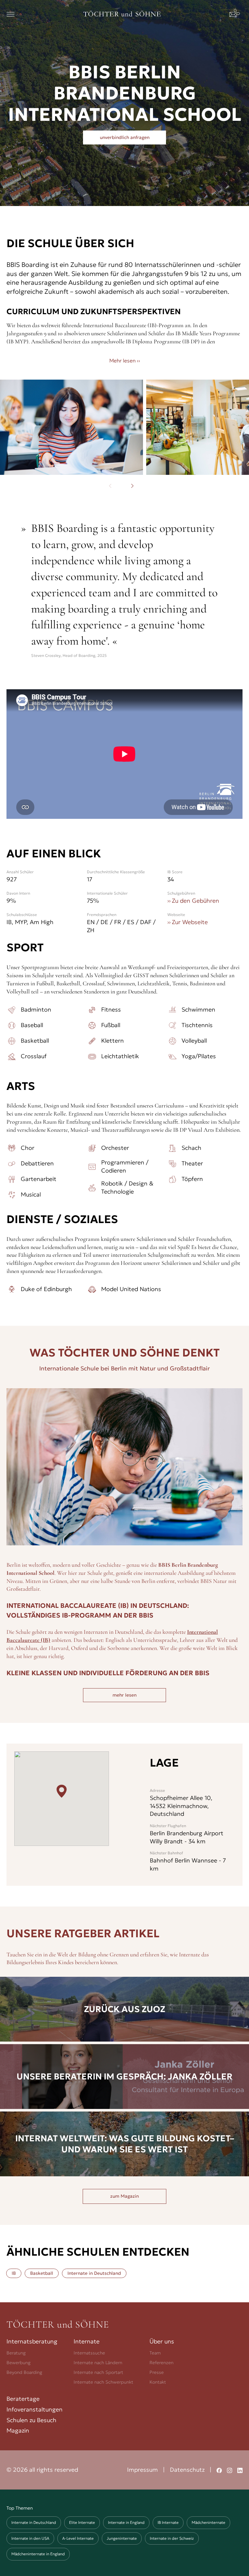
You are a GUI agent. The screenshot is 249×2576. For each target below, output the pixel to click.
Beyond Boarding (24, 2372)
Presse (157, 2372)
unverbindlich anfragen (125, 137)
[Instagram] (230, 2470)
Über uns (162, 2341)
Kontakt (158, 2382)
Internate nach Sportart (98, 2372)
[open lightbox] (71, 427)
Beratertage (23, 2399)
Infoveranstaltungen (35, 2409)
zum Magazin (124, 2196)
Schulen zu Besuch (31, 2420)
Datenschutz (187, 2470)
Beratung (16, 2353)
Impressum (142, 2470)
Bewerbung (18, 2363)
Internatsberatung (32, 2341)
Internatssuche (89, 2353)
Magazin (18, 2430)
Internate (87, 2341)
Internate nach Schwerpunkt (103, 2382)
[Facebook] (219, 2470)
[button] (11, 14)
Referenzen (161, 2363)
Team (155, 2353)
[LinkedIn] (240, 2470)
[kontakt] (236, 14)
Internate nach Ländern (98, 2363)
